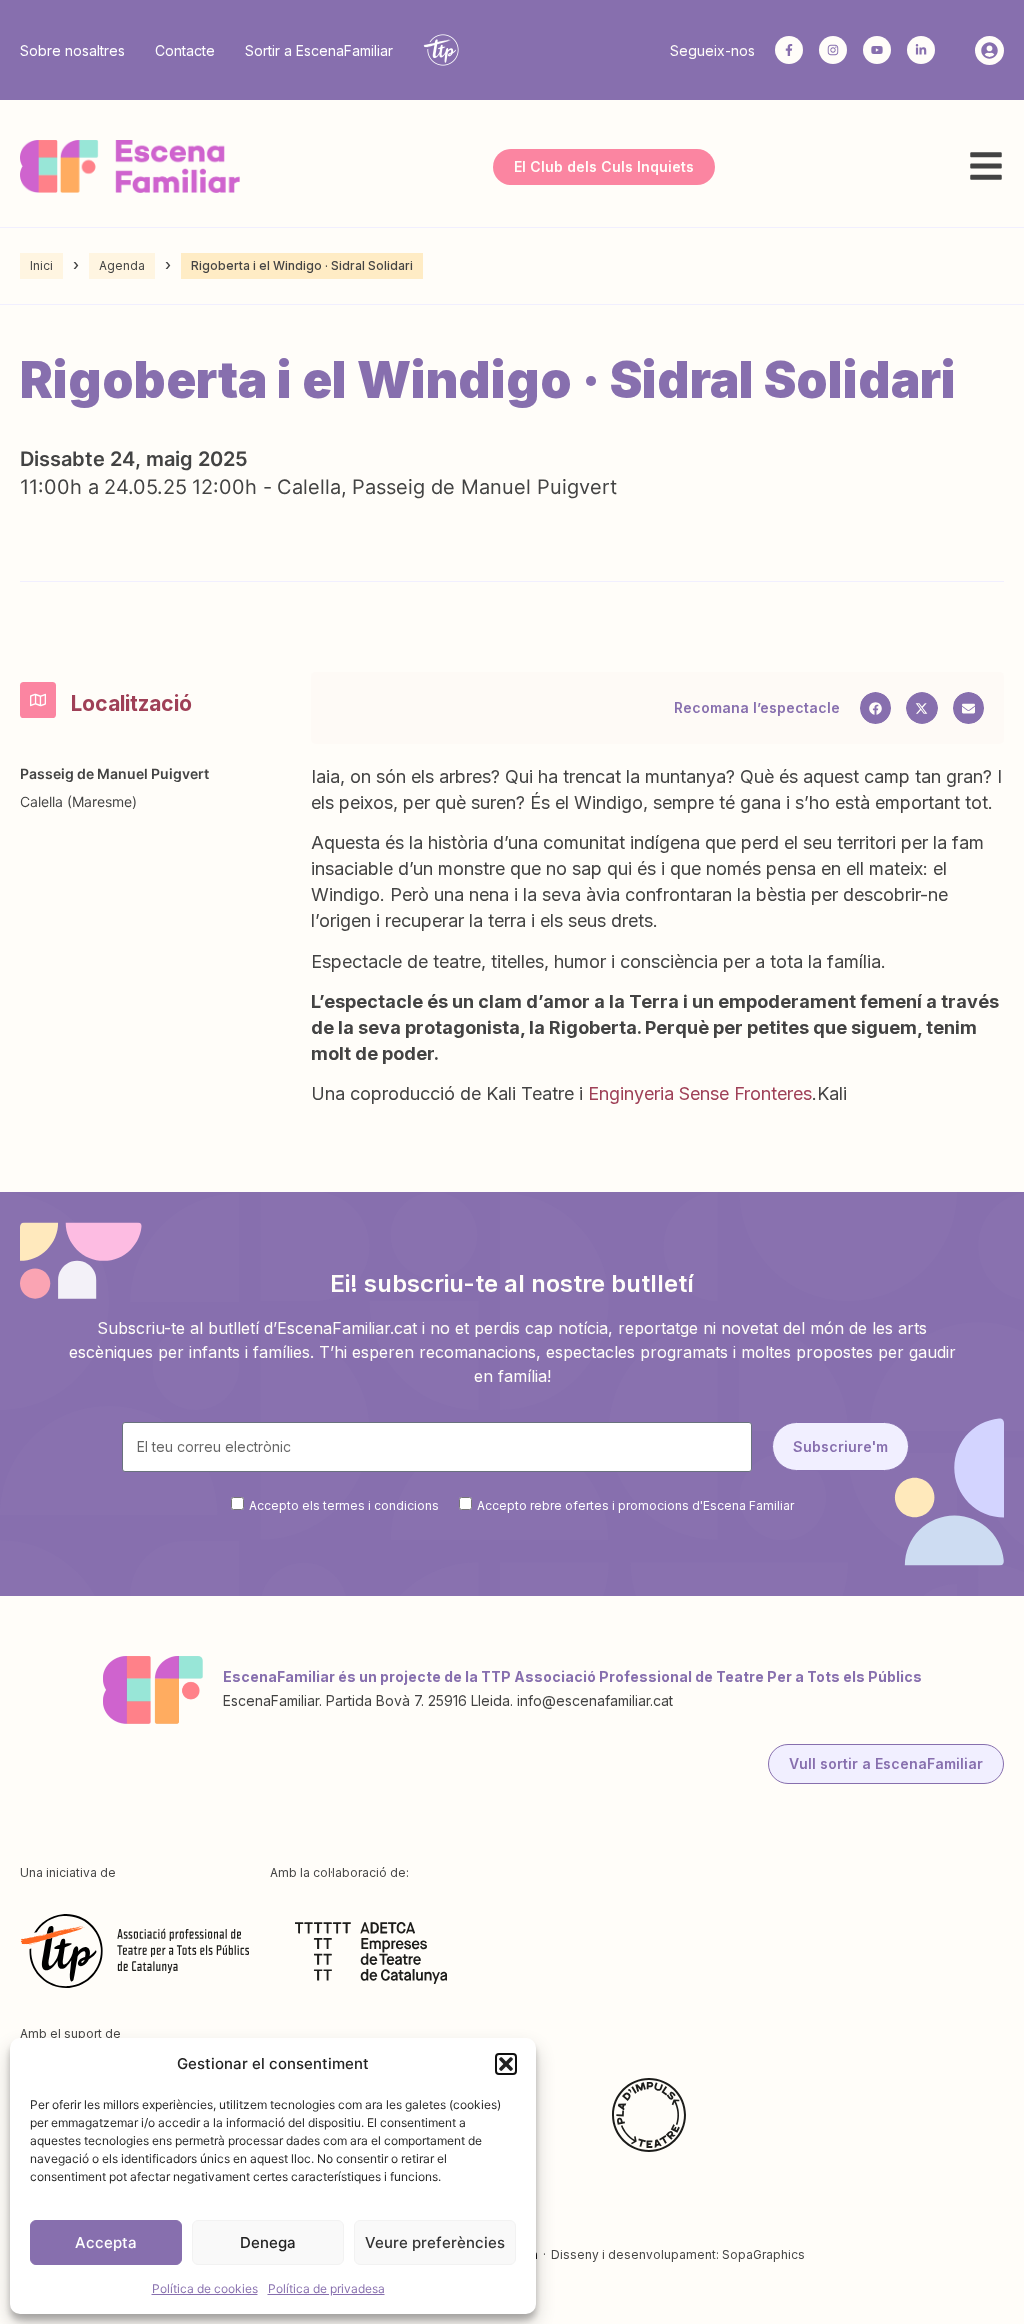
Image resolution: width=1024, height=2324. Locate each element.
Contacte (185, 50)
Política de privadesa (326, 2288)
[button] (506, 2064)
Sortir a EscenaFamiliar (319, 50)
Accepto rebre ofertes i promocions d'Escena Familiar (635, 1504)
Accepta (106, 2242)
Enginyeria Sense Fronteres (700, 1093)
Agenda (122, 265)
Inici (41, 265)
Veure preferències (435, 2242)
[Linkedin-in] (921, 50)
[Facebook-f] (789, 50)
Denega (268, 2242)
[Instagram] (833, 50)
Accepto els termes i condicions (344, 1504)
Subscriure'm (840, 1446)
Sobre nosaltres (72, 50)
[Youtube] (877, 50)
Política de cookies (205, 2288)
